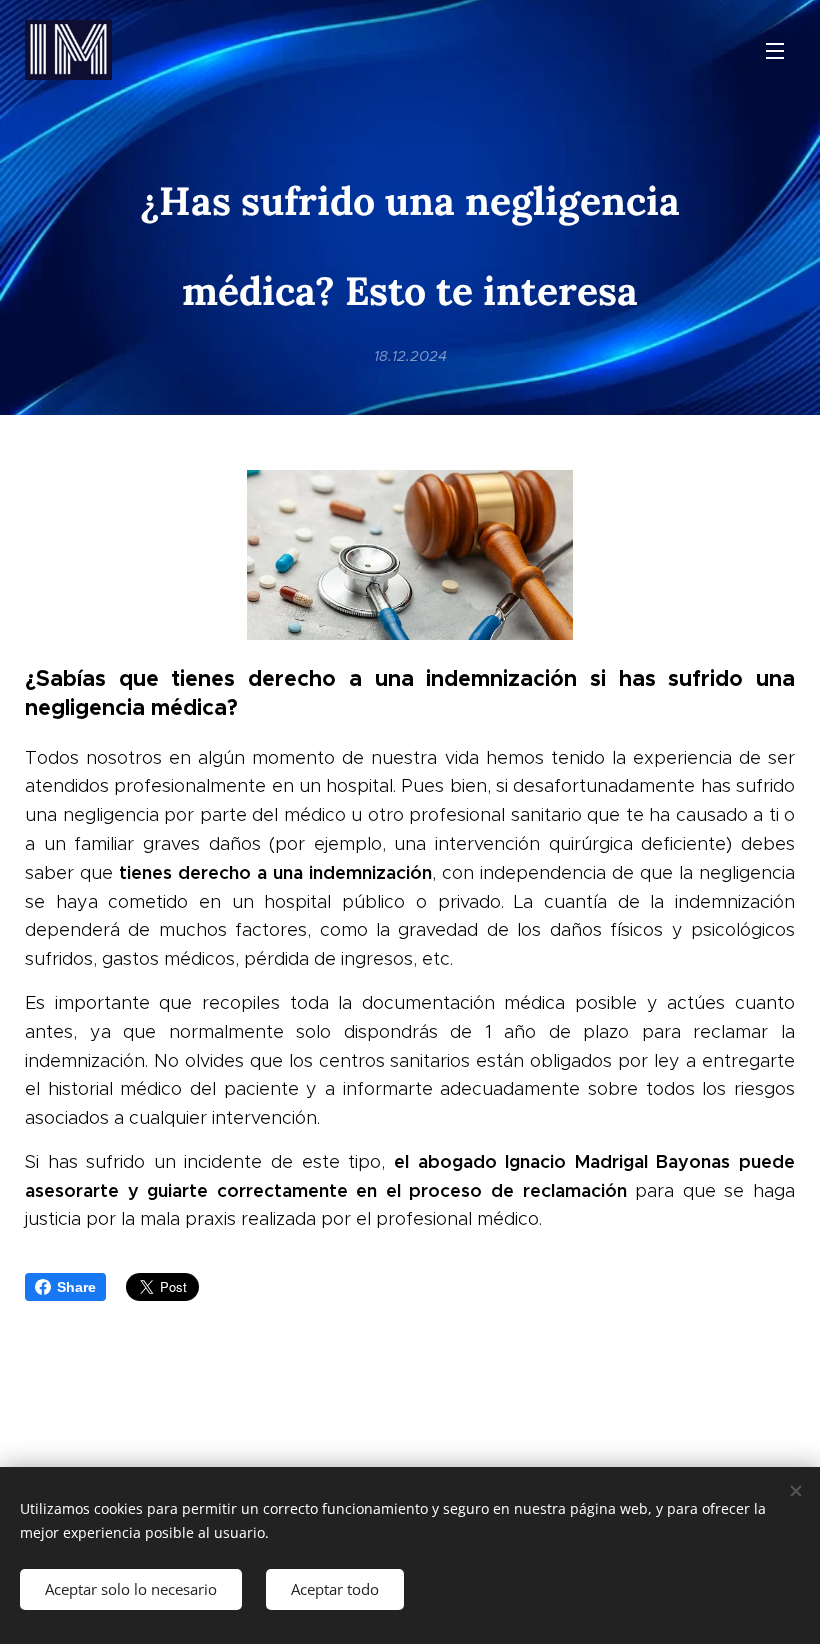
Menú (775, 50)
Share (76, 1287)
